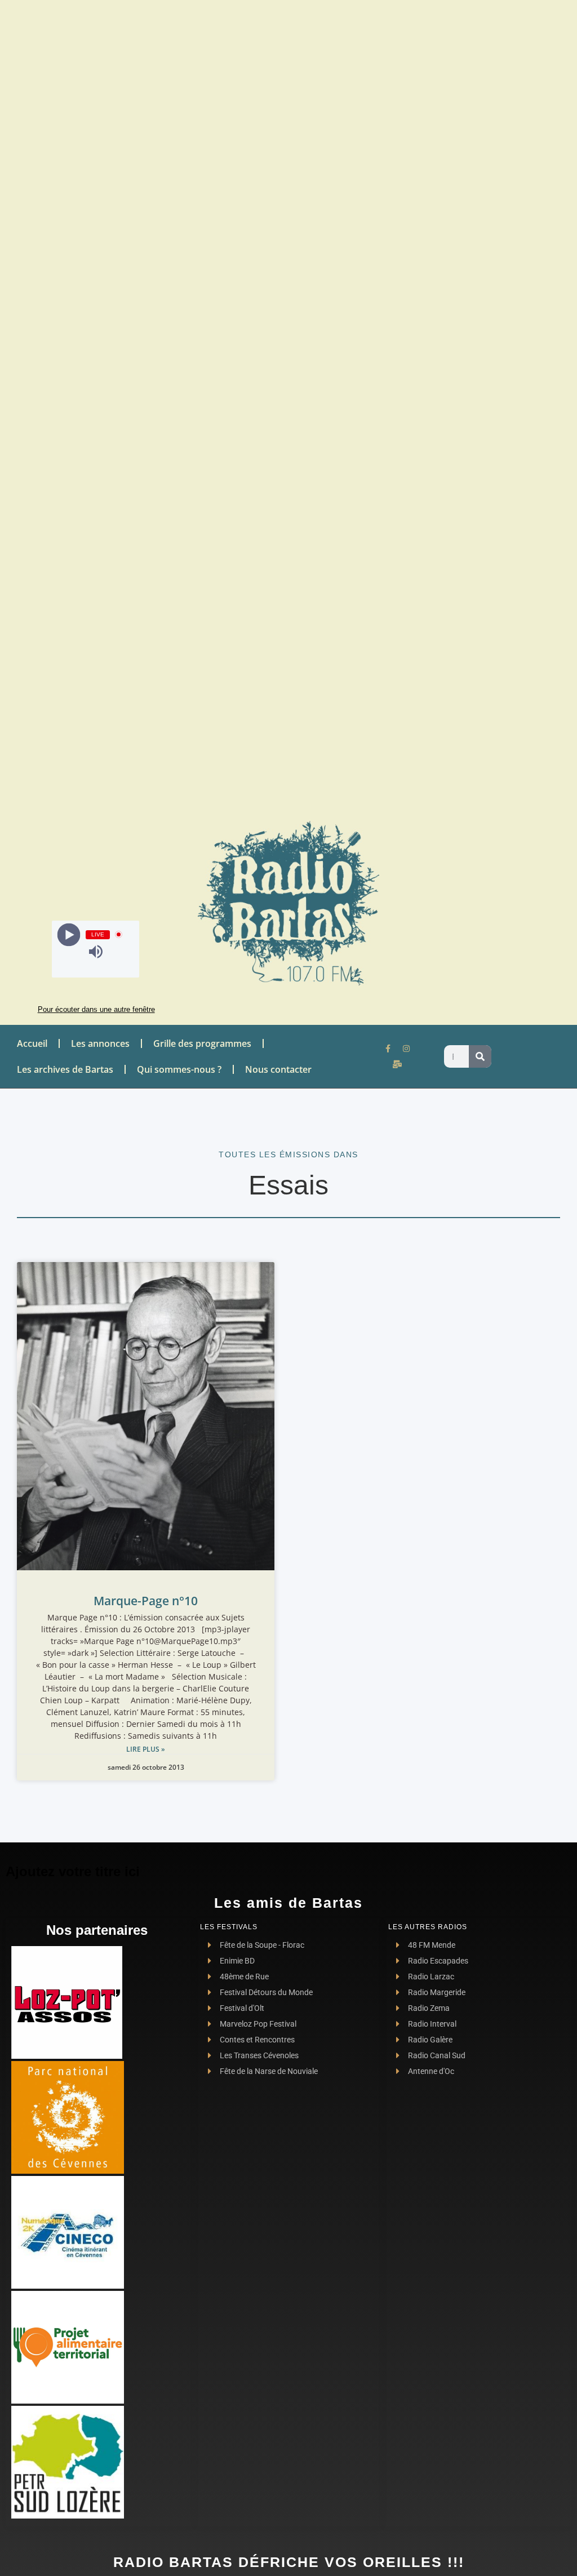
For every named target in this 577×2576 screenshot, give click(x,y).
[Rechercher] (480, 1056)
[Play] (69, 934)
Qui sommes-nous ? (179, 1069)
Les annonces (100, 1043)
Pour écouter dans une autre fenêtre (96, 1009)
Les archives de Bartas (65, 1069)
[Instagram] (406, 1049)
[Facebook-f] (388, 1049)
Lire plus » (146, 1749)
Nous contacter (278, 1069)
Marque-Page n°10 (146, 1601)
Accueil (32, 1043)
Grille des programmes (202, 1043)
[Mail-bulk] (397, 1064)
